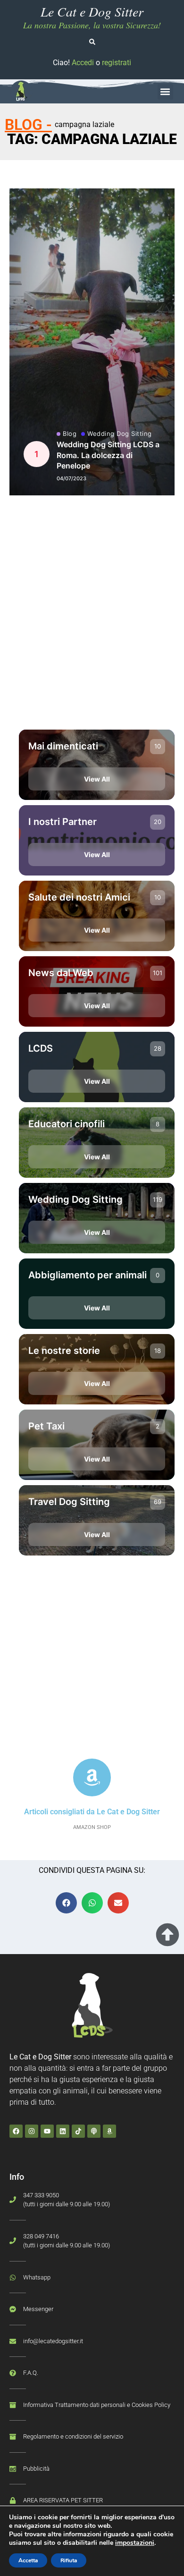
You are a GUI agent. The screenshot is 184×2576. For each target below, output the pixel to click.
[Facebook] (16, 2131)
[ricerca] (92, 42)
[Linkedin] (63, 2131)
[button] (165, 92)
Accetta (28, 2560)
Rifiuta (69, 2560)
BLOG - (28, 125)
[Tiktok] (78, 2131)
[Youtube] (47, 2131)
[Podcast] (94, 2131)
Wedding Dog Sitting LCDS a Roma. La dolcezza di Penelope (108, 455)
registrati (117, 63)
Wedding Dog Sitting (120, 434)
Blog (70, 434)
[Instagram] (32, 2131)
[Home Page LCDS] (21, 92)
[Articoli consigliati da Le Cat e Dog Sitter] (92, 1777)
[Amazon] (109, 2131)
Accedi (83, 63)
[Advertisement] (92, 620)
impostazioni (135, 2543)
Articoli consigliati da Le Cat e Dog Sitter (92, 1812)
